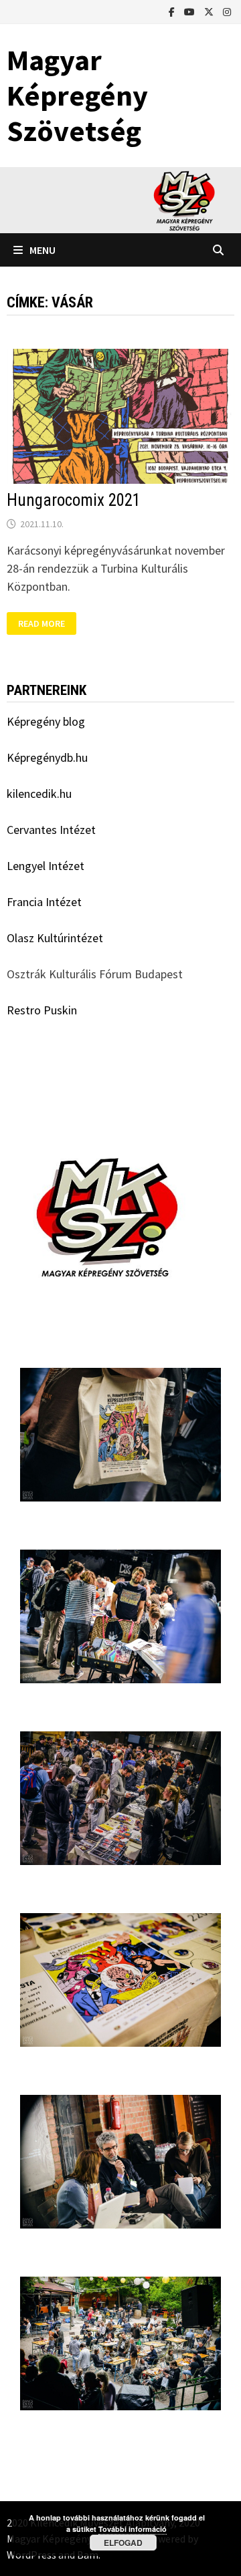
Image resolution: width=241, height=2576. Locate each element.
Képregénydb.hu (47, 757)
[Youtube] (191, 11)
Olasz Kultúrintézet (55, 938)
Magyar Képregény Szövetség (77, 95)
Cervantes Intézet (51, 830)
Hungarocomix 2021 (74, 500)
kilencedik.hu (39, 794)
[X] (210, 11)
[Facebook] (173, 11)
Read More (47, 622)
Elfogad (123, 2543)
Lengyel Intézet (46, 866)
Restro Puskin (42, 1010)
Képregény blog (46, 721)
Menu (43, 250)
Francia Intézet (44, 902)
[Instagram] (227, 11)
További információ (133, 2529)
